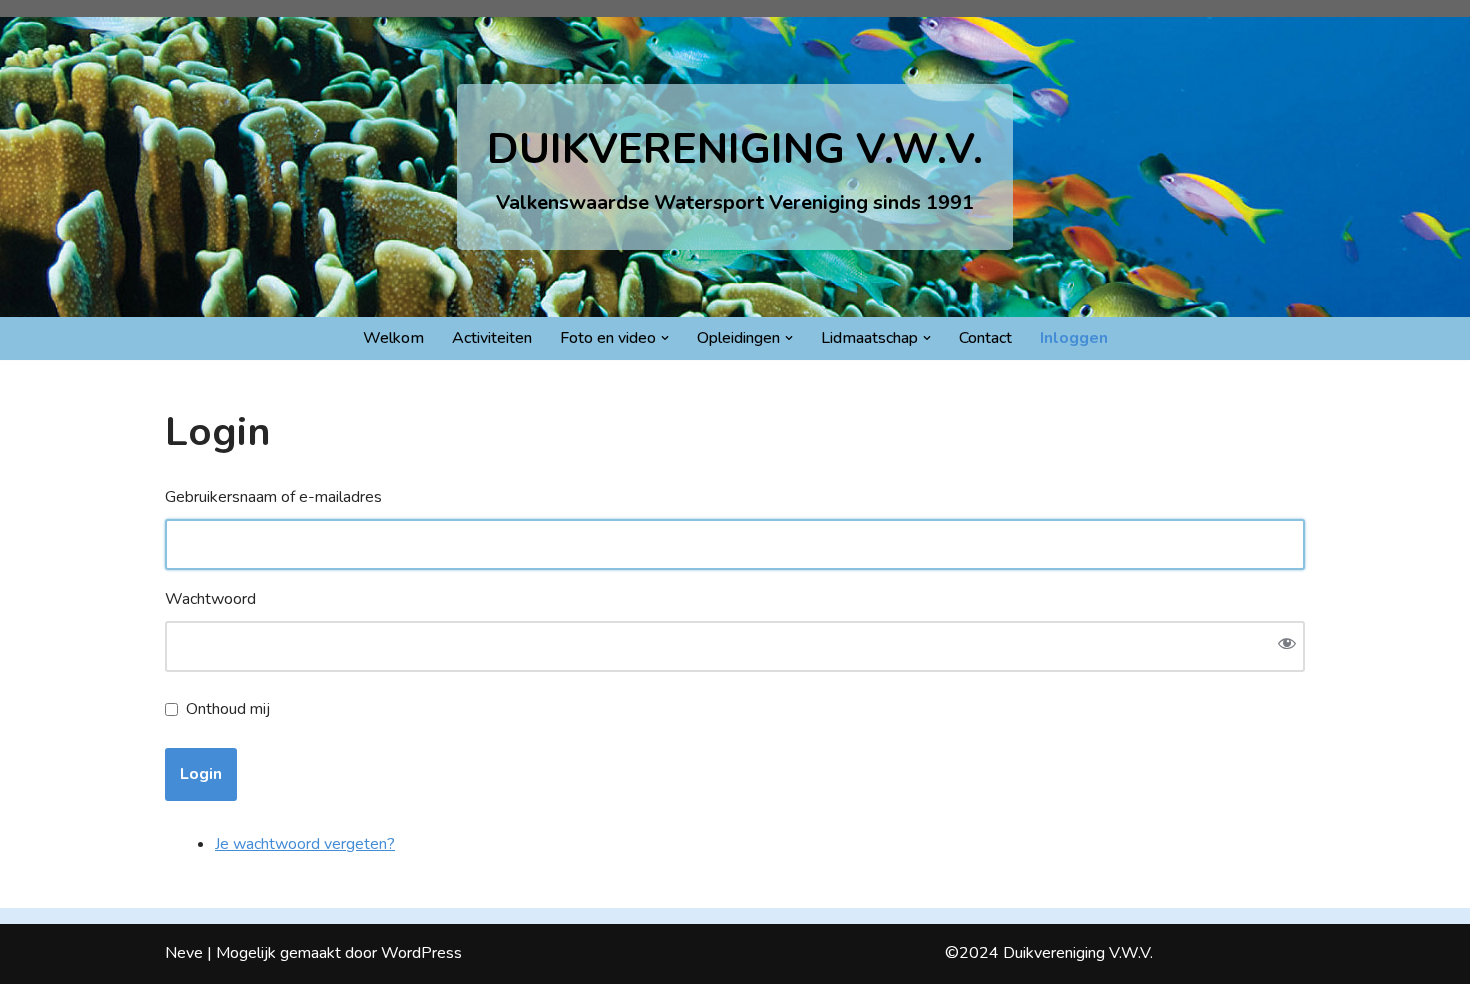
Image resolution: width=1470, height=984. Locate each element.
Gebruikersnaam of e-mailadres (273, 497)
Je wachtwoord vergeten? (305, 844)
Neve (184, 953)
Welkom (393, 338)
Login (201, 774)
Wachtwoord (210, 599)
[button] (665, 338)
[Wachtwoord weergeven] (1287, 646)
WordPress (421, 953)
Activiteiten (492, 338)
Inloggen (1074, 338)
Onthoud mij (228, 709)
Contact (985, 338)
